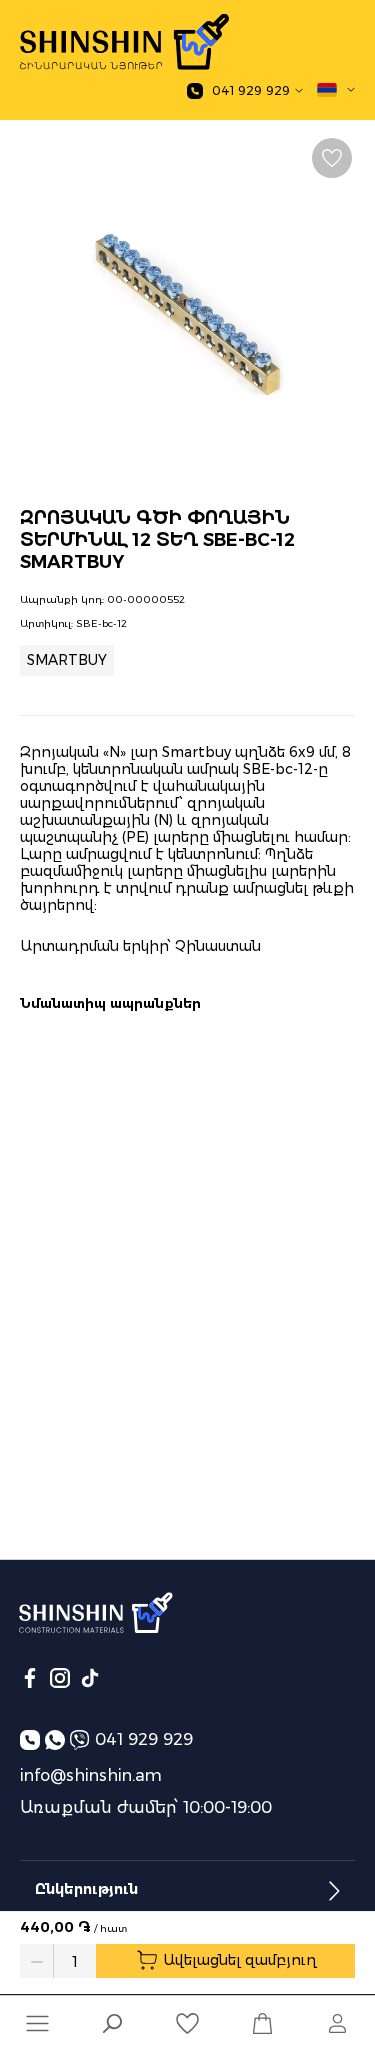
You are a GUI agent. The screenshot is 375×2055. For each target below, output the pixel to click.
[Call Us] (32, 1739)
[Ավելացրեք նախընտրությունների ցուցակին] (332, 158)
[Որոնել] (112, 2025)
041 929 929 (144, 1739)
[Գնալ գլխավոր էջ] (124, 42)
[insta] (60, 1678)
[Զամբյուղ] (262, 2023)
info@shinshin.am (91, 1775)
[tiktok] (90, 1678)
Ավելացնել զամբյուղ (238, 1960)
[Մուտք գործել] (337, 2023)
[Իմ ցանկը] (187, 2023)
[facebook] (30, 1678)
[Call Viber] (82, 1739)
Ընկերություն (86, 1889)
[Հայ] (336, 90)
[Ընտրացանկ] (37, 2023)
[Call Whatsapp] (57, 1739)
